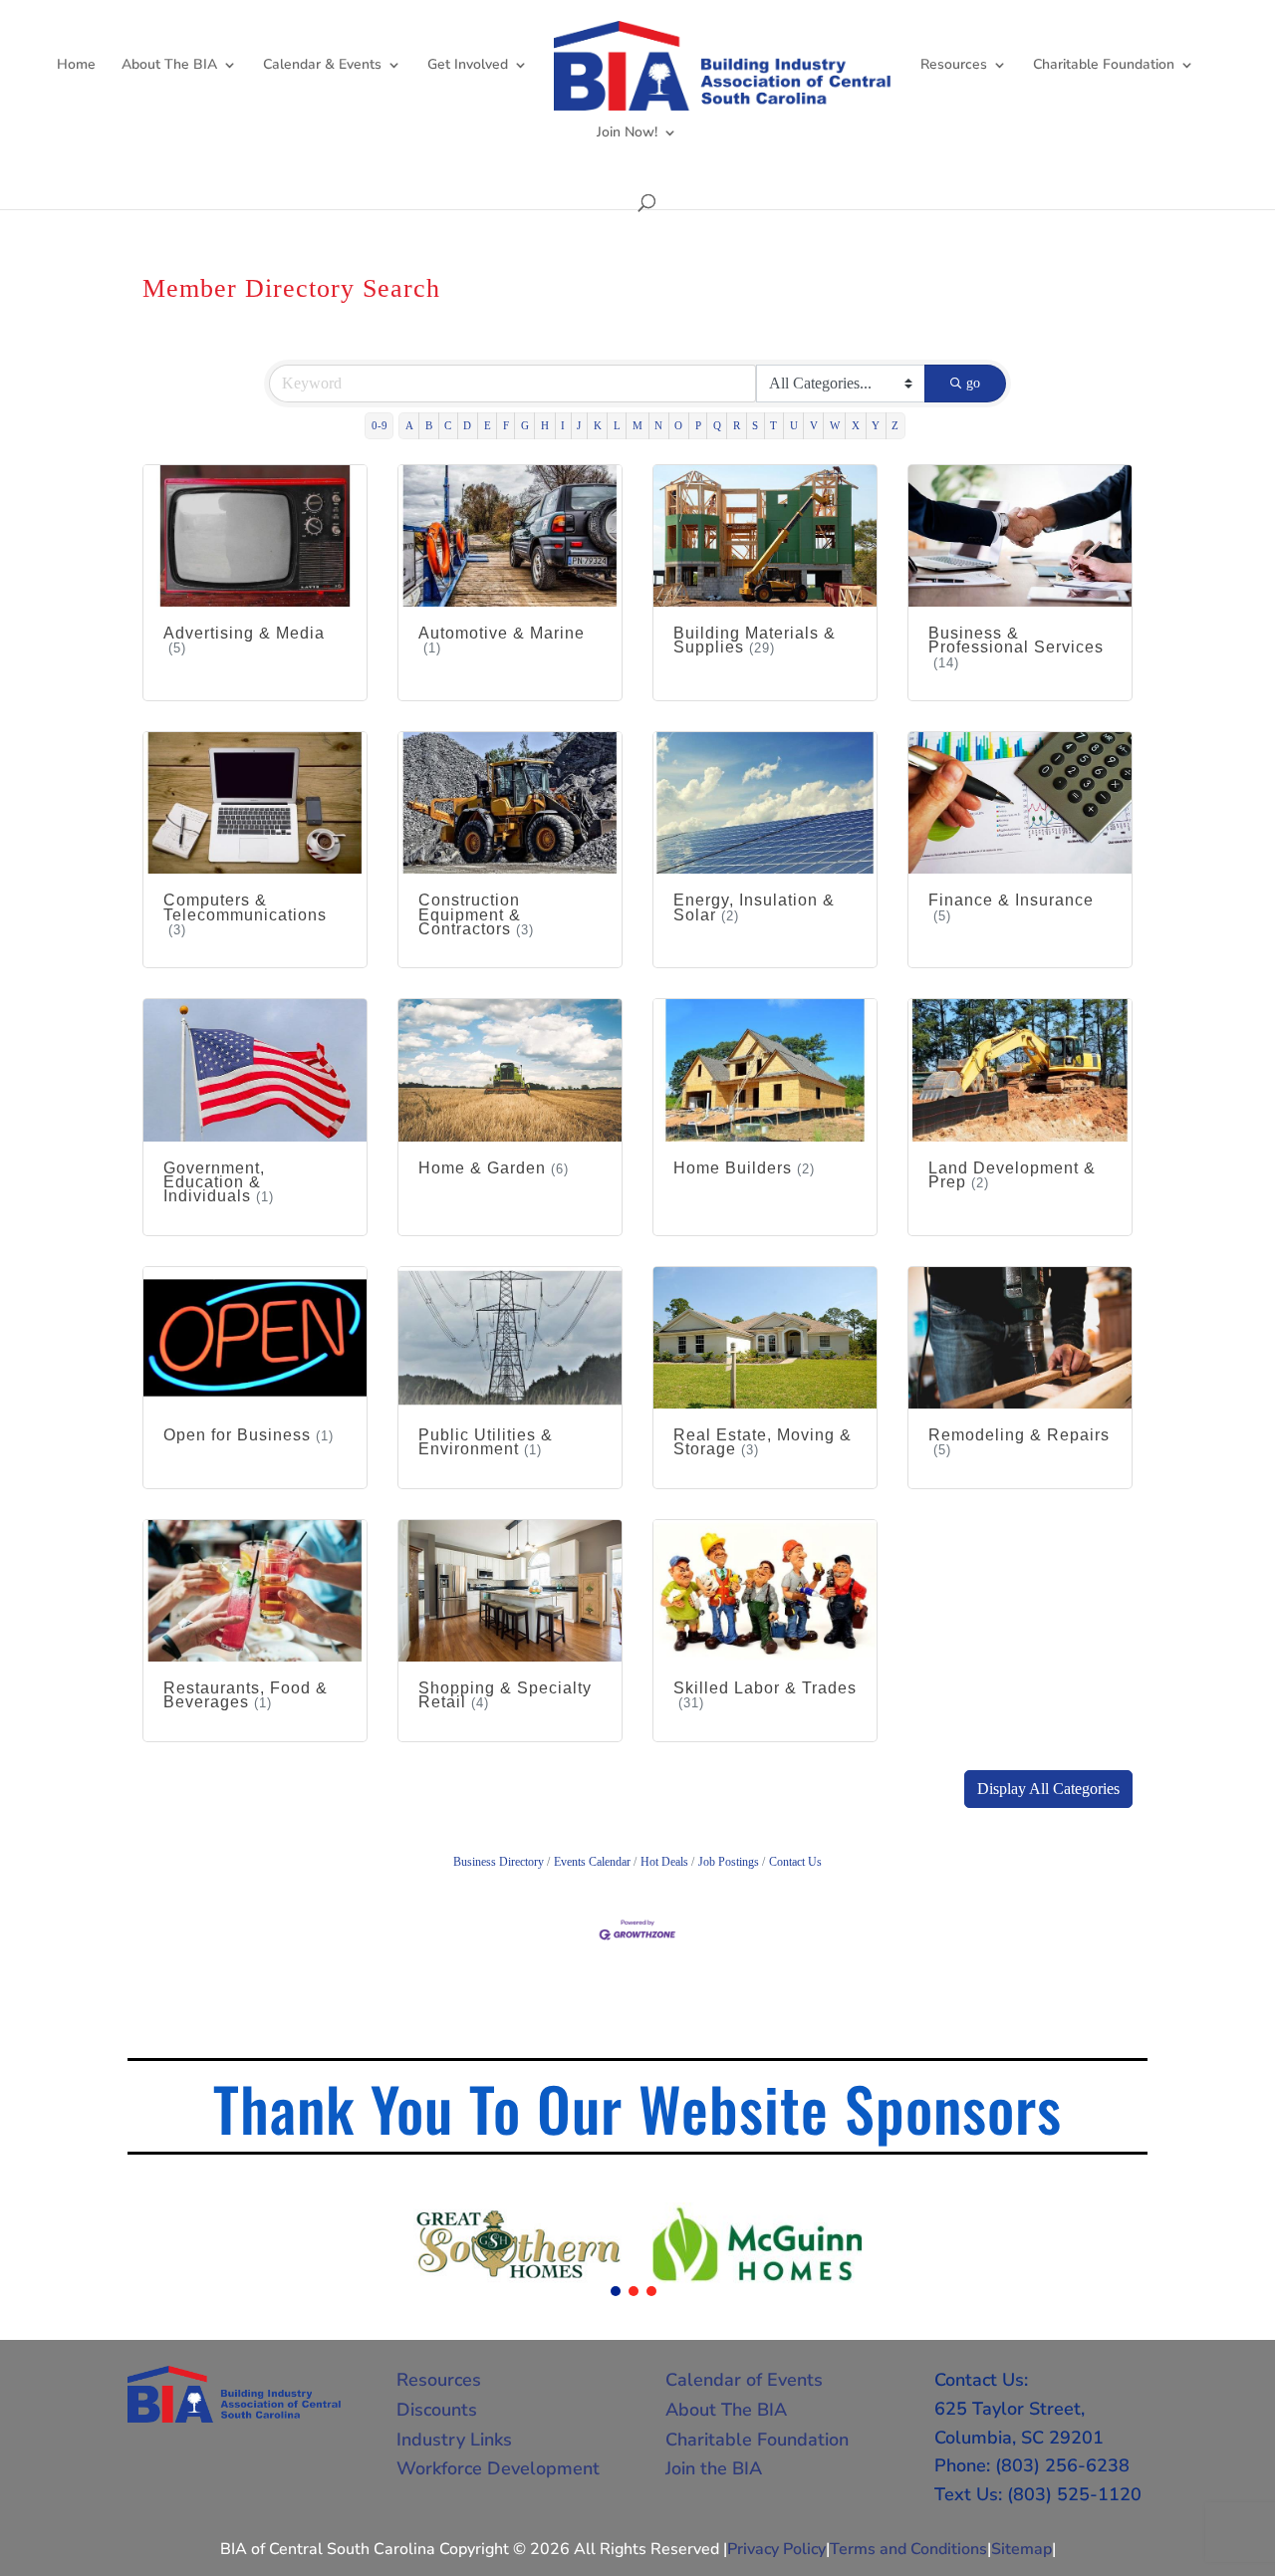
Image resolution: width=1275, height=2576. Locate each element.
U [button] (794, 425)
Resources (954, 66)
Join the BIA (714, 2468)
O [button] (678, 425)
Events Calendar (592, 1862)
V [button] (814, 425)
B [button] (429, 425)
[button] (1048, 1789)
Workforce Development (498, 2468)
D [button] (467, 425)
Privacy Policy (776, 2549)
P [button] (698, 425)
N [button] (658, 425)
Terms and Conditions (908, 2549)
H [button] (545, 425)
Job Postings (729, 1862)
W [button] (835, 425)
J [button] (579, 425)
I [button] (563, 425)
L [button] (617, 425)
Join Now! (627, 133)
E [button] (488, 425)
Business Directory (499, 1862)
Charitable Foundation (1104, 66)
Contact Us (795, 1862)
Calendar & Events (322, 66)
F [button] (506, 425)
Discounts (437, 2410)
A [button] (409, 425)
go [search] (973, 383)
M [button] (637, 425)
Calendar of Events (744, 2380)
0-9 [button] (380, 425)
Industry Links (454, 2440)
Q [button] (717, 425)
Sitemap (1021, 2549)
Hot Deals (664, 1862)
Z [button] (895, 425)
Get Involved (468, 66)
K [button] (598, 425)
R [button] (737, 425)
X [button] (856, 425)
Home (76, 66)
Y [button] (876, 425)
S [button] (755, 425)
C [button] (448, 425)
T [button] (773, 425)
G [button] (525, 425)
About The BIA (169, 66)
